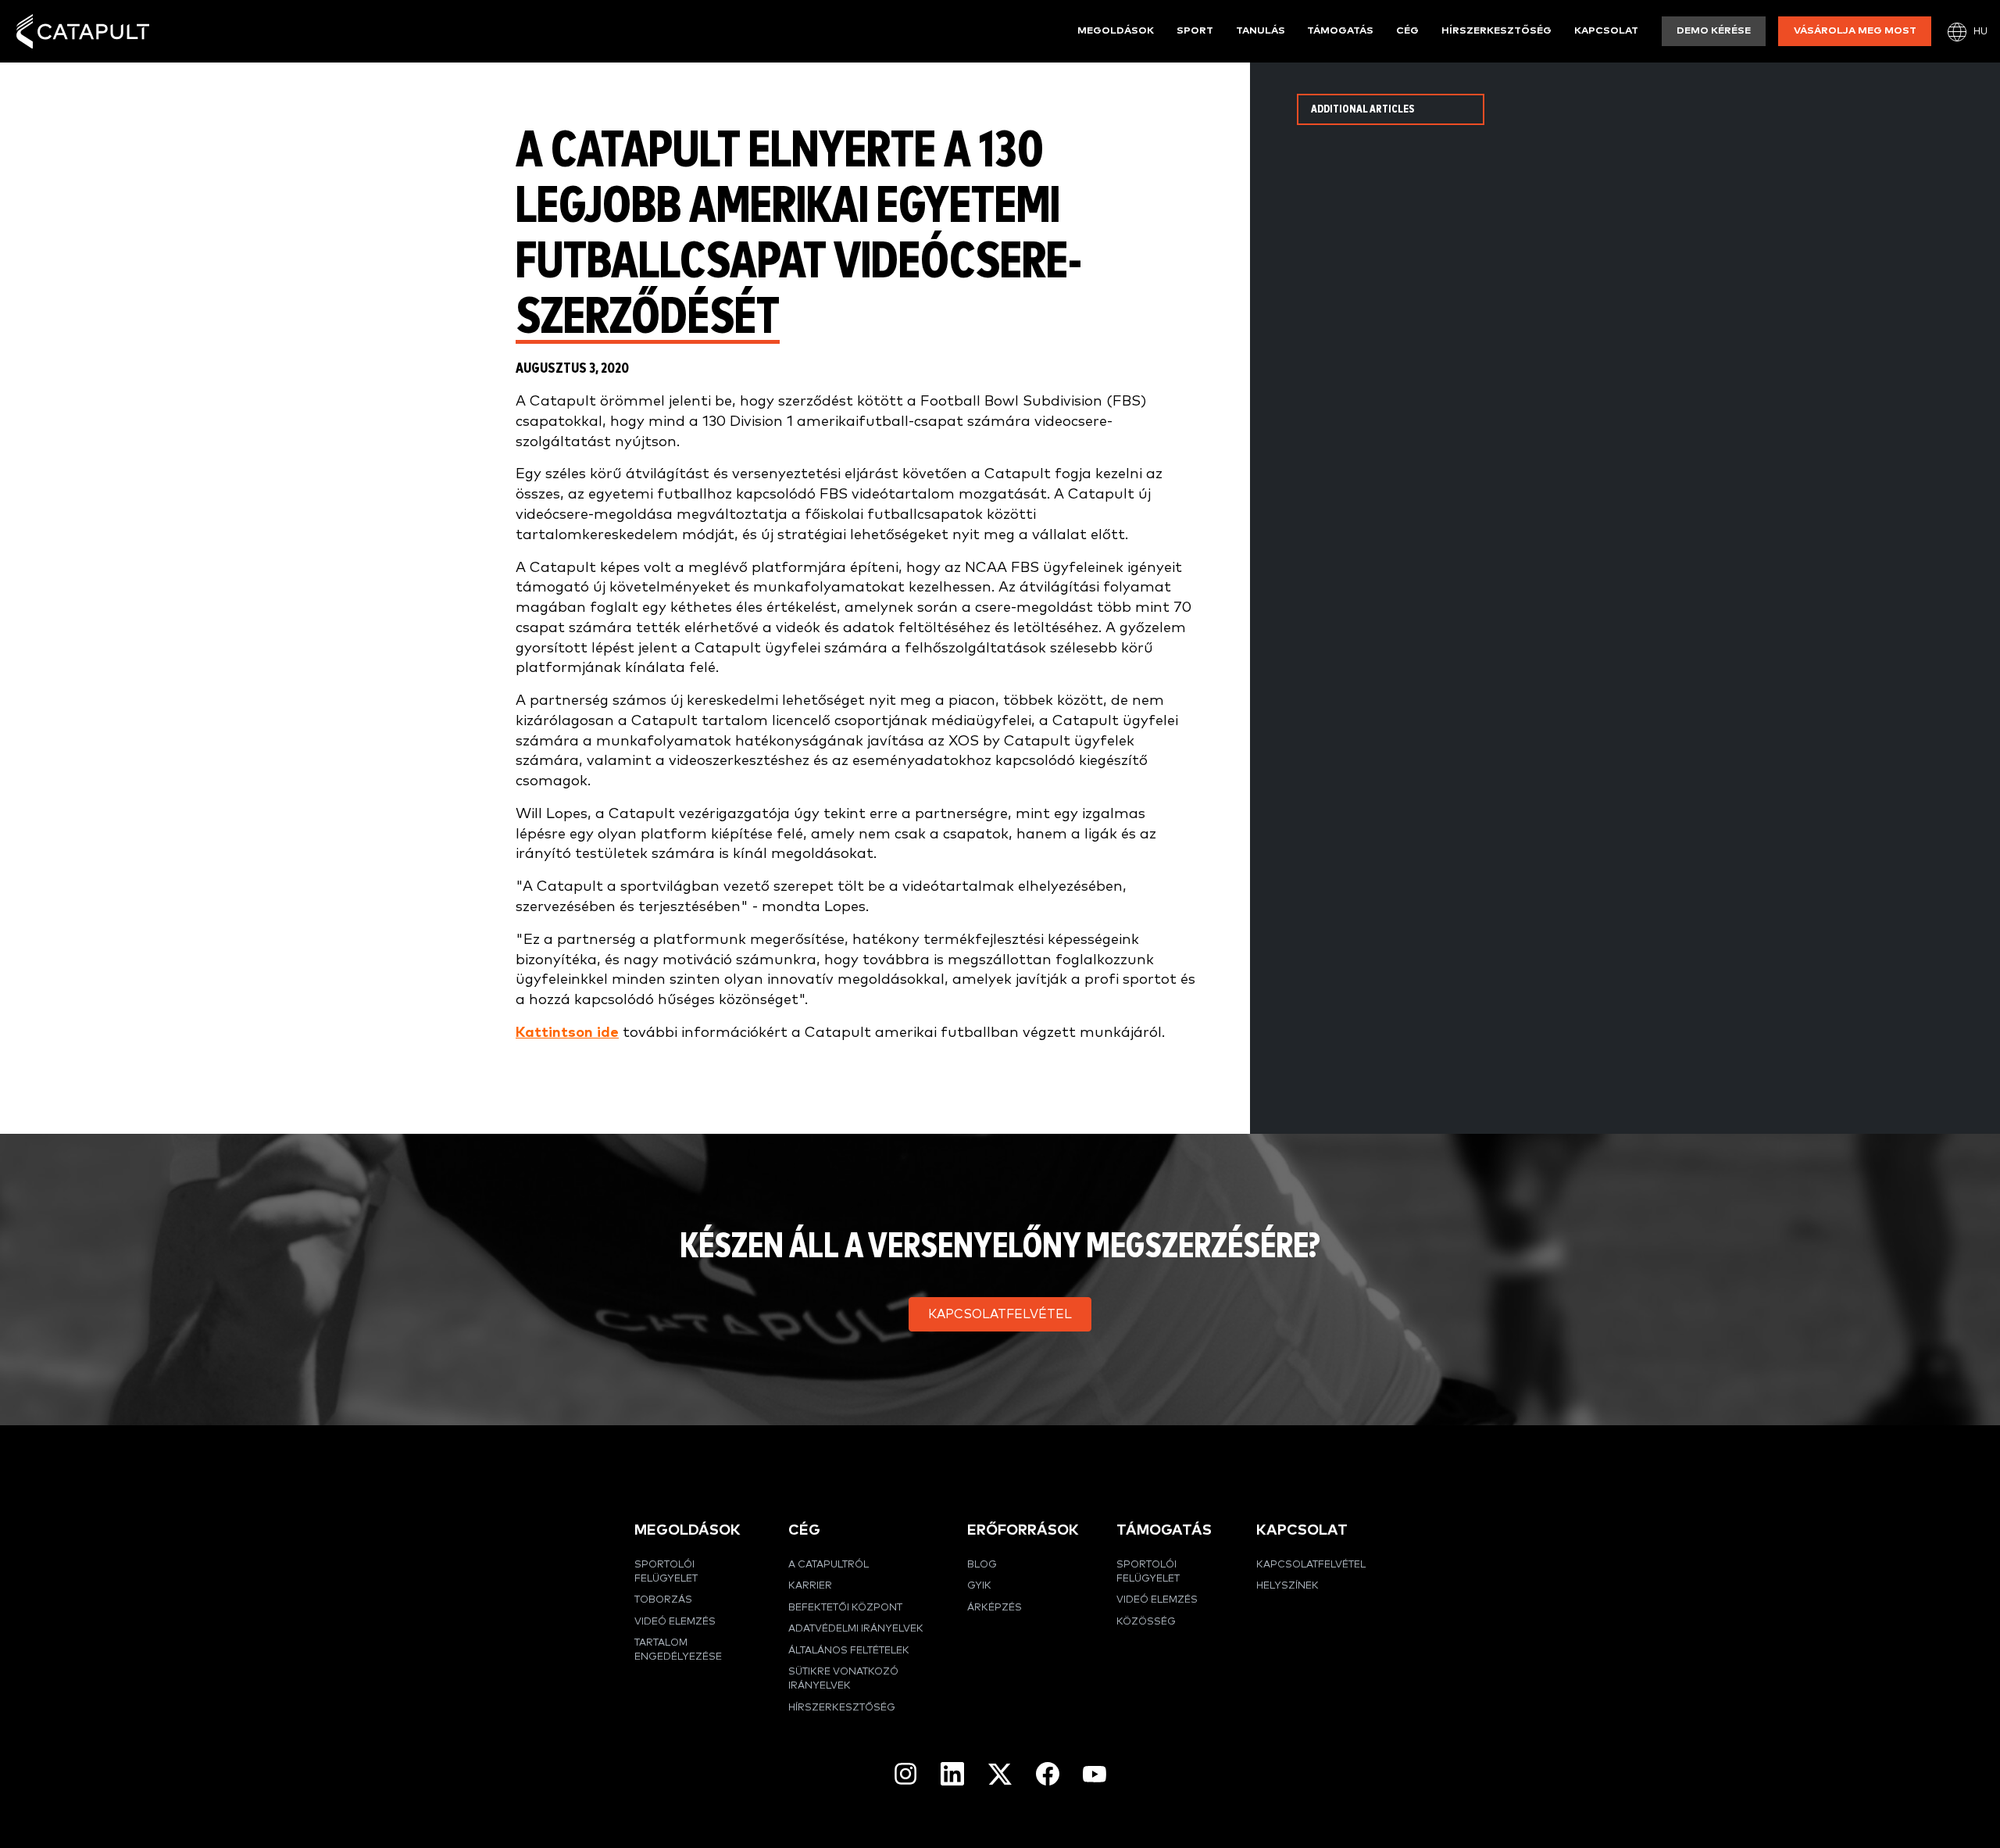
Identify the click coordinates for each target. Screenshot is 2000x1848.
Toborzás (663, 1600)
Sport (1195, 31)
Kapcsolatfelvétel (1311, 1565)
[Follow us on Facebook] (1048, 1774)
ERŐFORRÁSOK (1023, 1530)
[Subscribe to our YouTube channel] (1095, 1774)
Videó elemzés (675, 1622)
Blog (982, 1565)
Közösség (1146, 1622)
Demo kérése (1714, 31)
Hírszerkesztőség (1496, 31)
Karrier (810, 1586)
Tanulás (1261, 31)
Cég (1407, 31)
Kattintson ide (567, 1033)
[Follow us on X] (1000, 1774)
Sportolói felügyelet (666, 1572)
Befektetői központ (845, 1608)
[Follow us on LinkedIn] (952, 1774)
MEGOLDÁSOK (687, 1530)
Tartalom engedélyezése (678, 1650)
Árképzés (995, 1608)
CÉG (804, 1530)
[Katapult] (83, 32)
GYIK (979, 1586)
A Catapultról (829, 1565)
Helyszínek (1287, 1586)
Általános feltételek (849, 1651)
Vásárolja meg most (1855, 31)
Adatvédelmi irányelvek (856, 1629)
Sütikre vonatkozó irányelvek (843, 1679)
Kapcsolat (1606, 31)
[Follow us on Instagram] (905, 1774)
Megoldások (1116, 31)
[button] (1000, 1314)
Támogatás (1340, 31)
